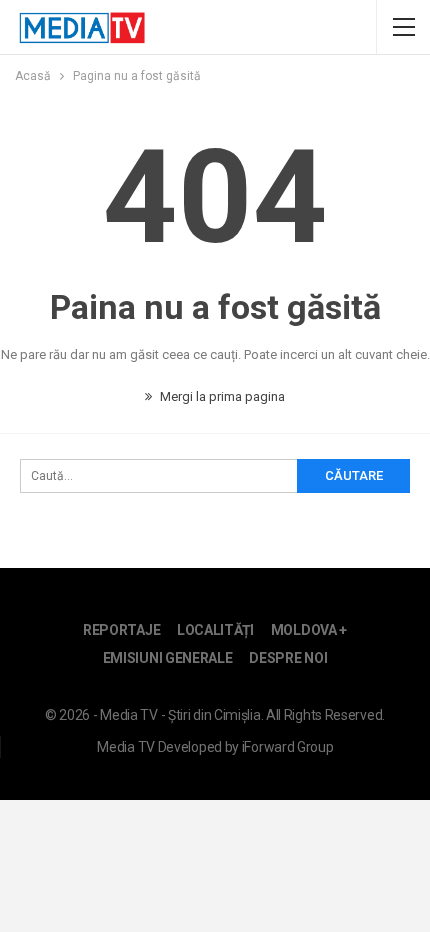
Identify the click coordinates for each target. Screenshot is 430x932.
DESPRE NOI (288, 658)
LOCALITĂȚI (215, 630)
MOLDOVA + (309, 630)
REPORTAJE (121, 630)
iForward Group (288, 747)
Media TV (126, 747)
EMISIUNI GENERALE (168, 658)
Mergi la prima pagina (221, 396)
